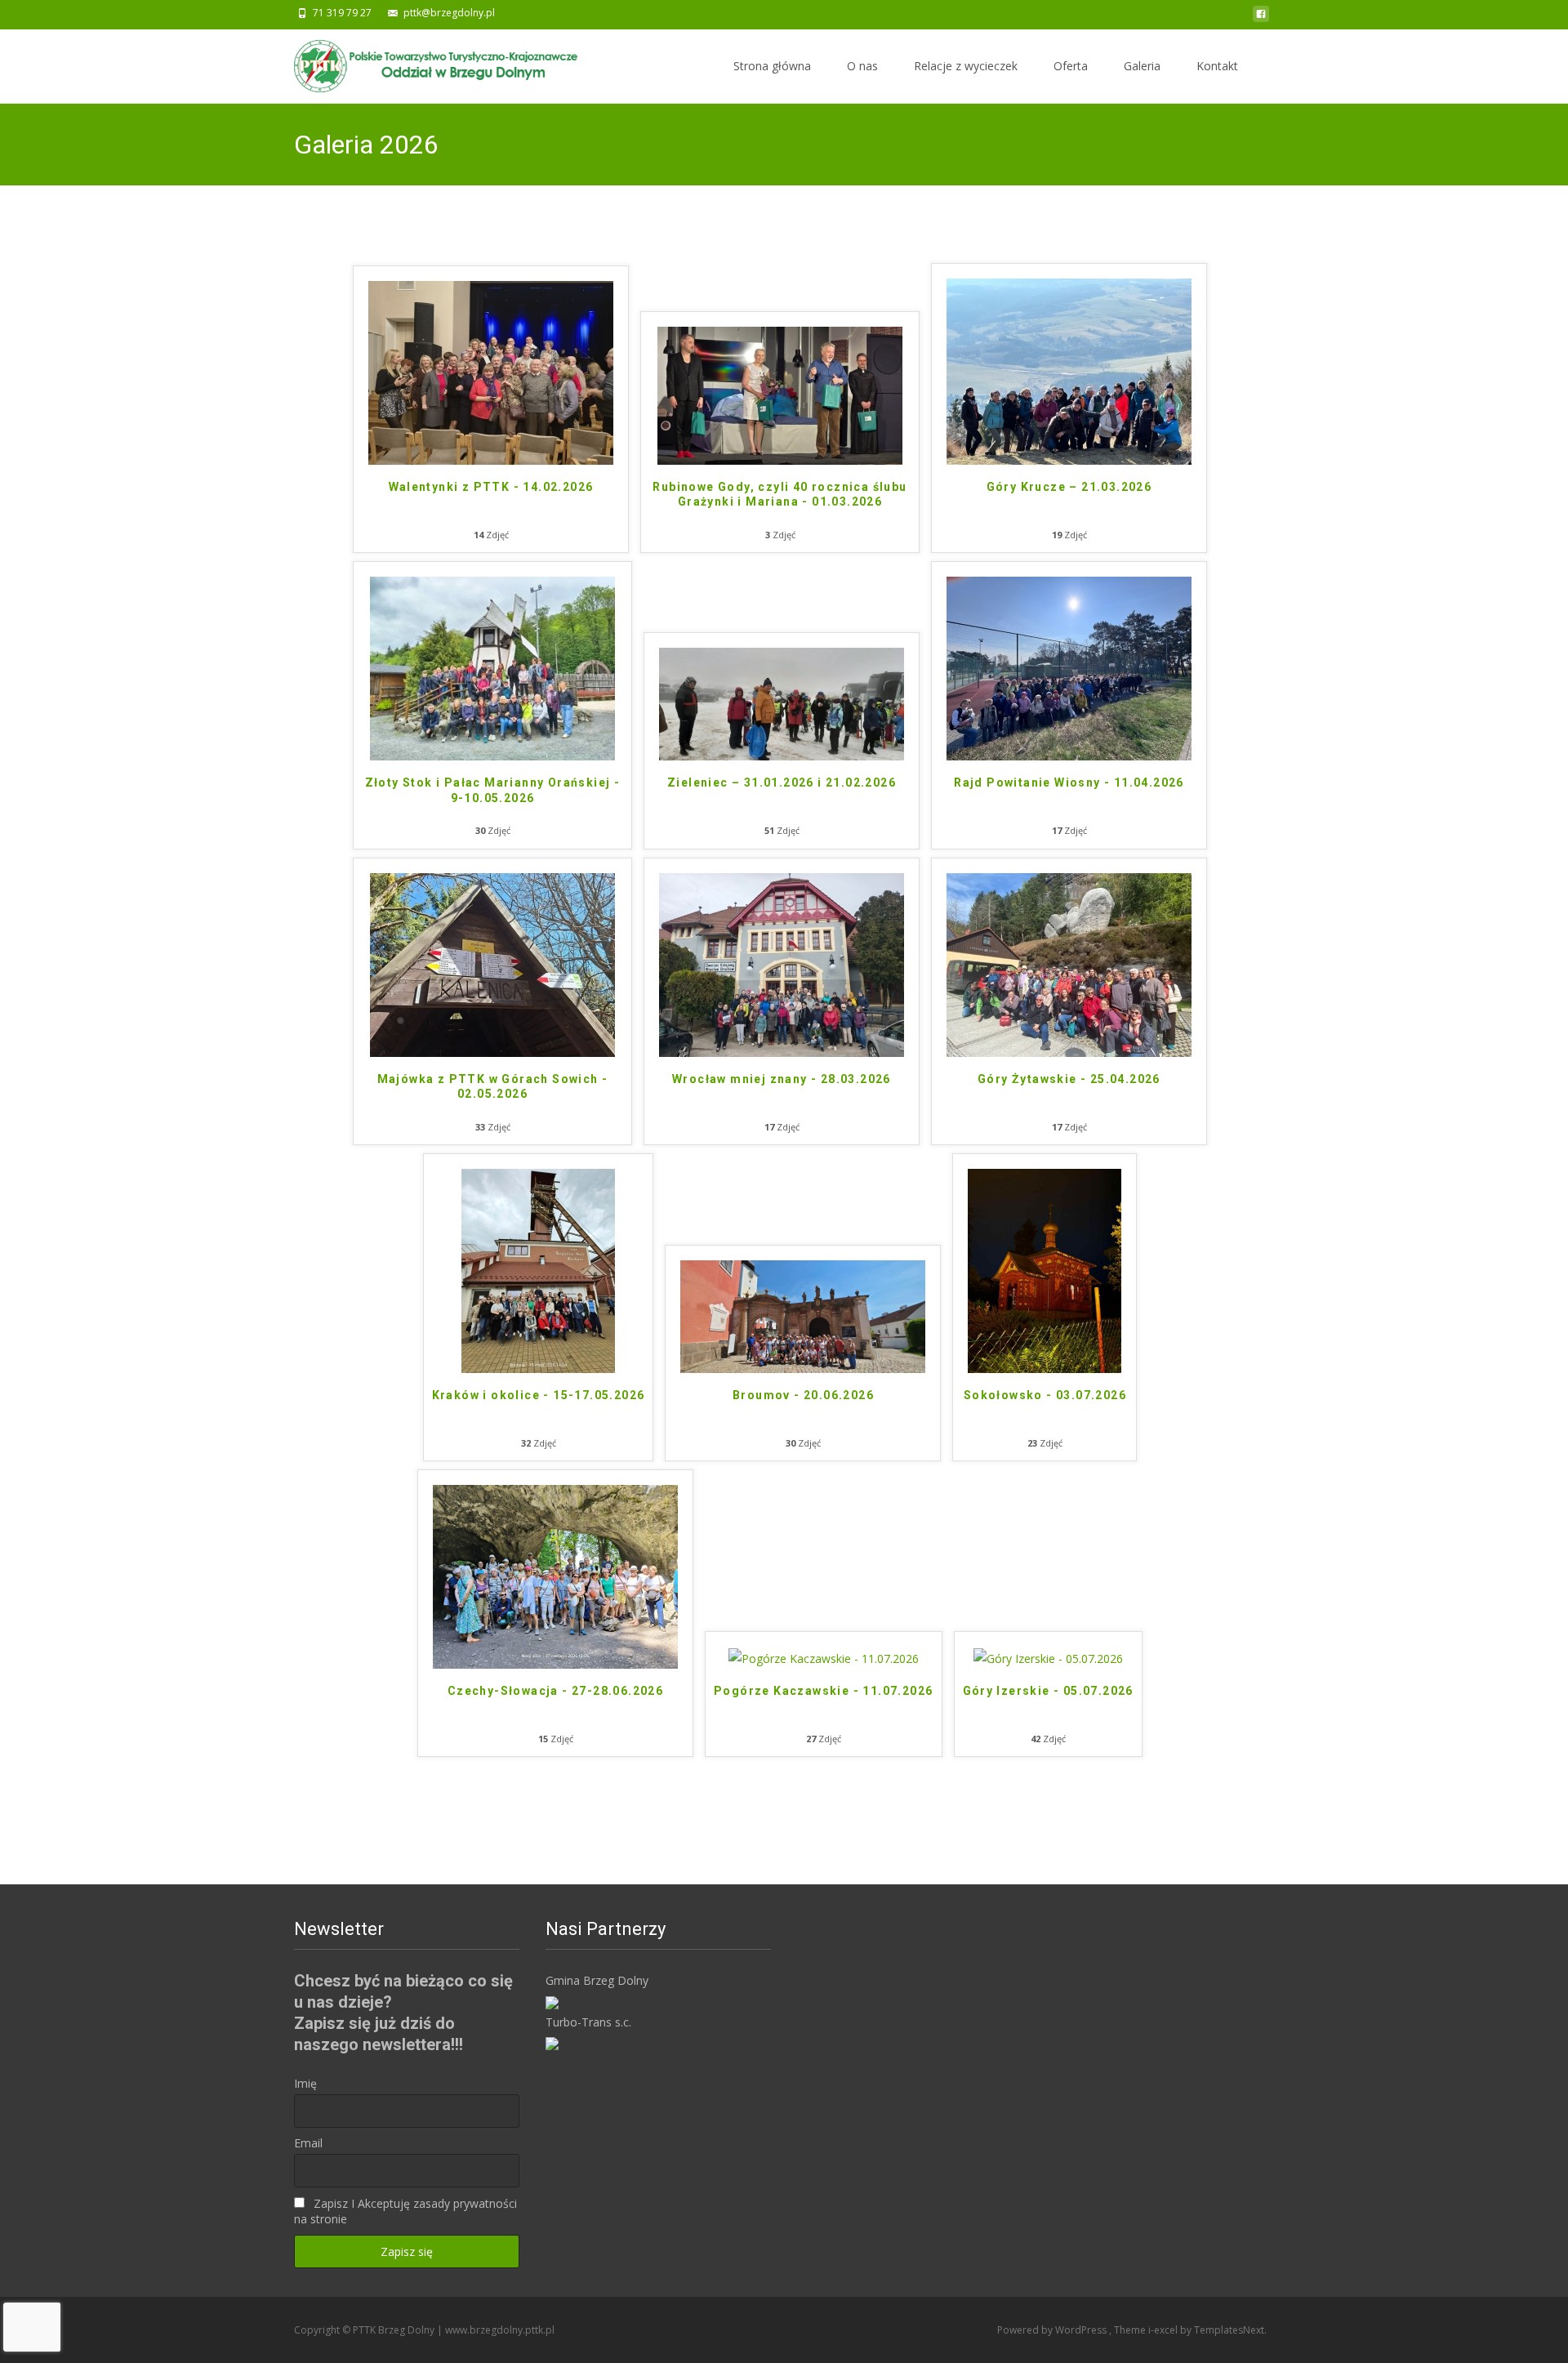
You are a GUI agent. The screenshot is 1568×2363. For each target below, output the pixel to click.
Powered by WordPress (1053, 2330)
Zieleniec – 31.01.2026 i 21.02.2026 (782, 782)
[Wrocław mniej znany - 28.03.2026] (782, 963)
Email (308, 2143)
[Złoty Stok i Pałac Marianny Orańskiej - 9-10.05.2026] (492, 668)
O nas (862, 66)
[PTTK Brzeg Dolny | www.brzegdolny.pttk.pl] (425, 62)
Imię (305, 2083)
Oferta (1071, 66)
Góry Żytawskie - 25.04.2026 (1069, 1079)
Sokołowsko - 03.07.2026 (1045, 1395)
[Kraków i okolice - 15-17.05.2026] (538, 1270)
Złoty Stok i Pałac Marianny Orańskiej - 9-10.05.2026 (493, 790)
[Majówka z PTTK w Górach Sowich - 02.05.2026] (492, 963)
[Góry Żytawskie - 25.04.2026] (1069, 963)
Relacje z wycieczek (966, 66)
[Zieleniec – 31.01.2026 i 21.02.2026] (782, 703)
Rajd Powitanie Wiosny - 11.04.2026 (1069, 782)
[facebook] (1261, 18)
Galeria (1142, 66)
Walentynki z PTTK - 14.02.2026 (491, 487)
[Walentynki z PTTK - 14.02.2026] (491, 371)
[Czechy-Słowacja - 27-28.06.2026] (555, 1575)
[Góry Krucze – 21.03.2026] (1069, 370)
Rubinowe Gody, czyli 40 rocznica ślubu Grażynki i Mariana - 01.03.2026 (780, 494)
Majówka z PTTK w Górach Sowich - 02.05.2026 (493, 1086)
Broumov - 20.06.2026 (803, 1395)
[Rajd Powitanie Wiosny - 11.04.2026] (1069, 668)
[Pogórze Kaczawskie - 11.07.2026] (824, 1657)
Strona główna (772, 66)
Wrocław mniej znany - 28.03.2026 (782, 1079)
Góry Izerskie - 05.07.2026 (1048, 1691)
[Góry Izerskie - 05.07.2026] (1048, 1657)
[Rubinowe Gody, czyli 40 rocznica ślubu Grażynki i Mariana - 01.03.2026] (780, 394)
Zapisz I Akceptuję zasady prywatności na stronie (405, 2211)
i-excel (1164, 2330)
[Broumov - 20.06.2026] (803, 1315)
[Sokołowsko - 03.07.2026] (1045, 1270)
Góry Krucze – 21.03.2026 (1069, 487)
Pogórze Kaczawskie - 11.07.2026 (823, 1691)
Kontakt (1217, 66)
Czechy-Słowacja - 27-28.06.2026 (555, 1691)
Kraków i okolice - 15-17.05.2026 (539, 1395)
